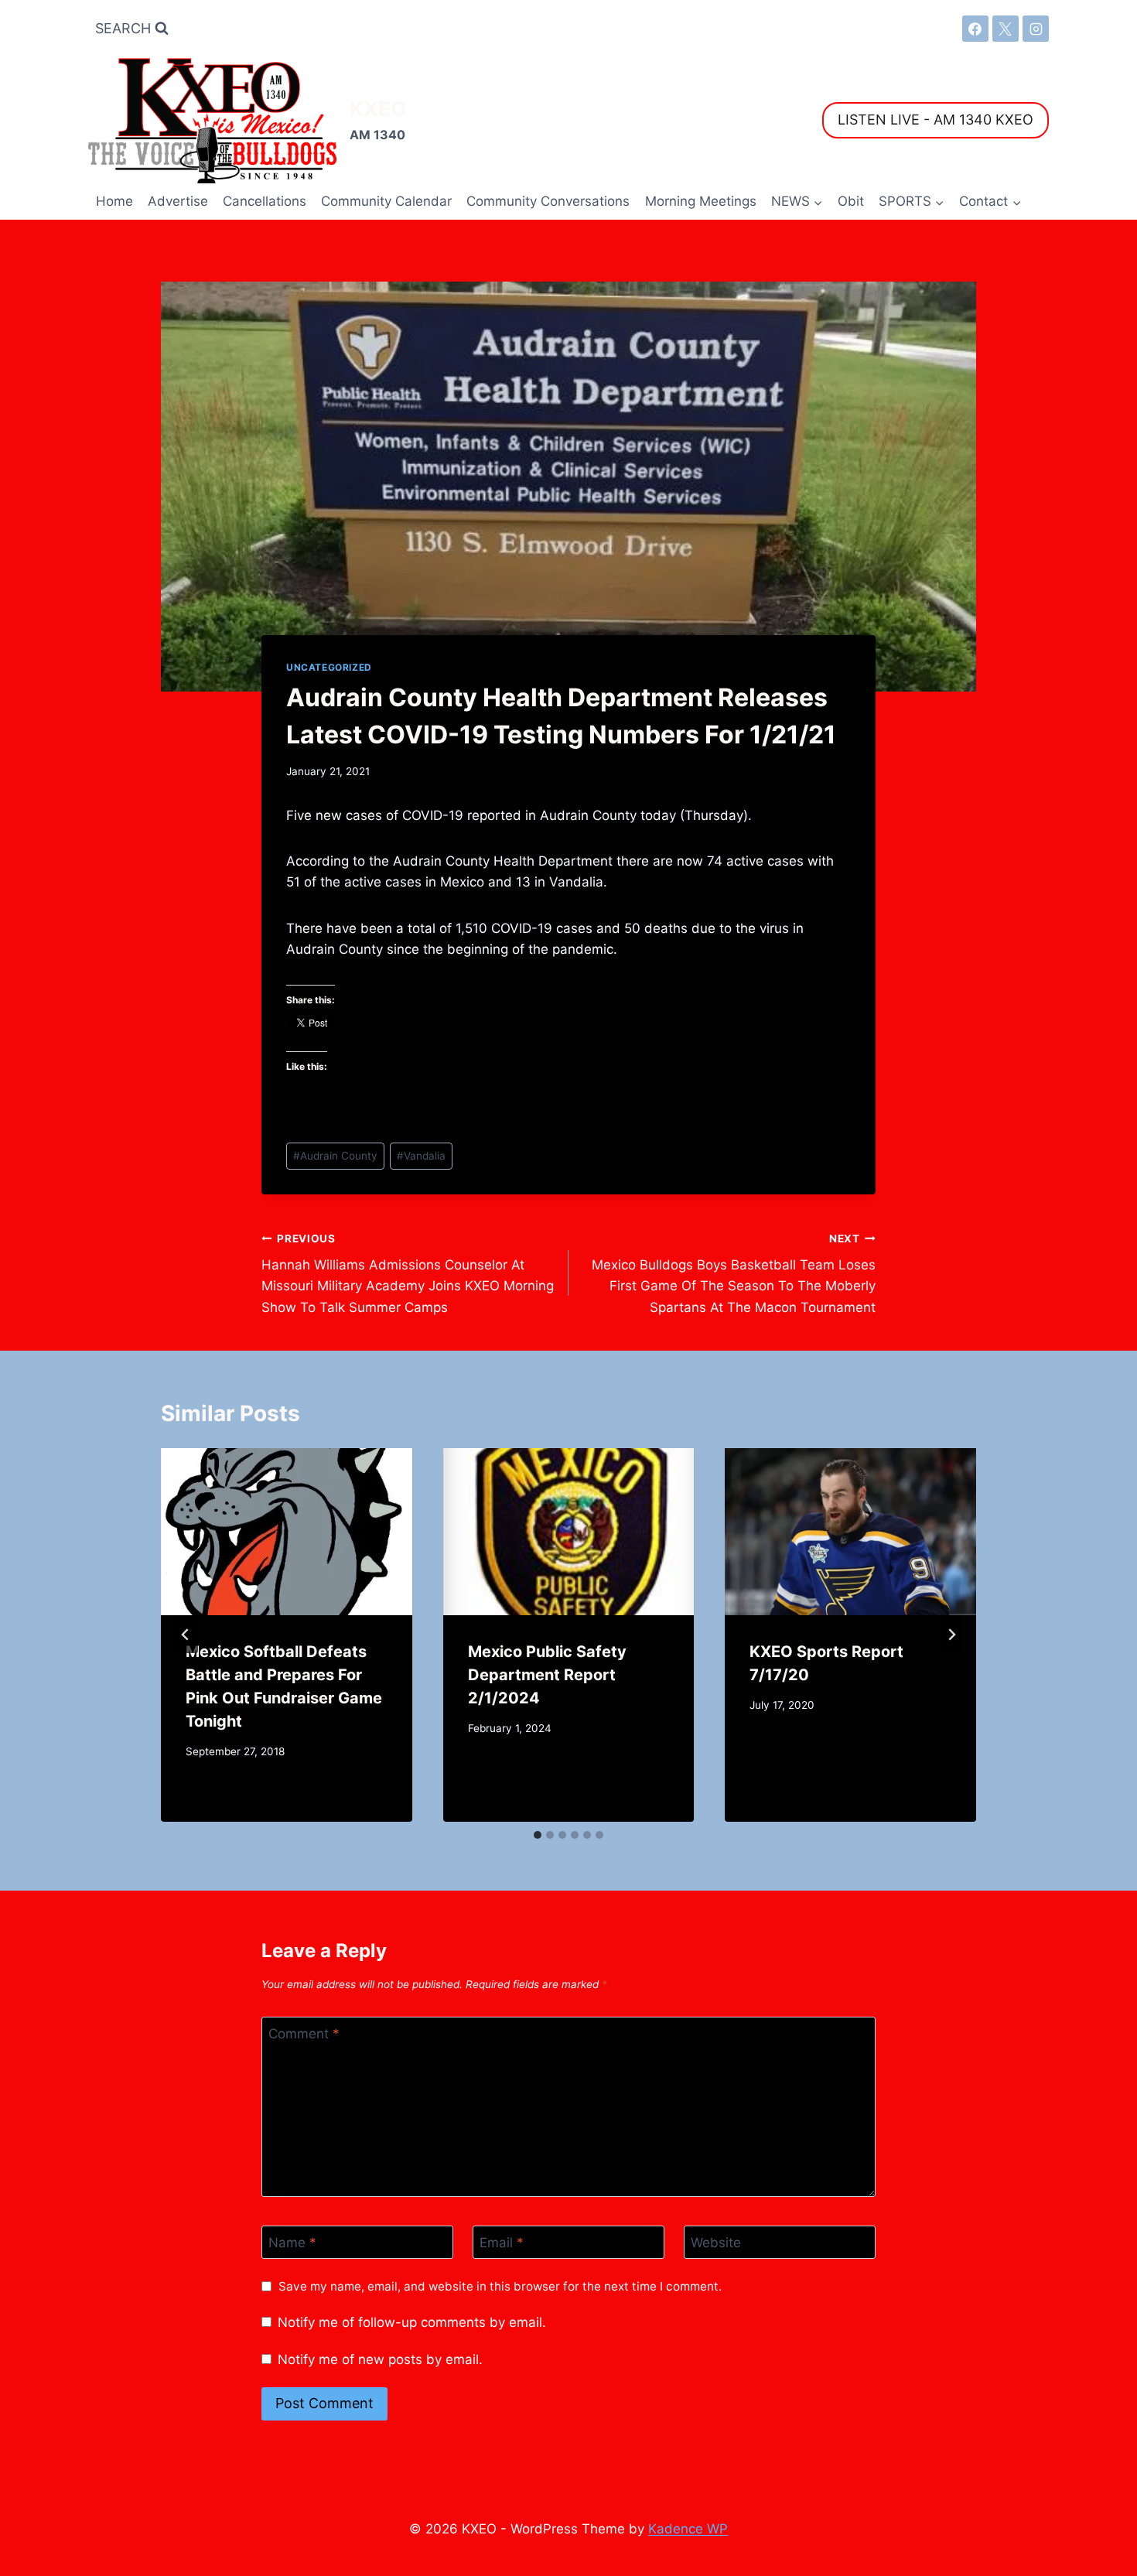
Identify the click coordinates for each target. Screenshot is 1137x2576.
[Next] (951, 1635)
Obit (851, 201)
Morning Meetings (701, 201)
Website (716, 2243)
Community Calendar (386, 201)
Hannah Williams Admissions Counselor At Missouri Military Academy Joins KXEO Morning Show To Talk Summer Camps (408, 1274)
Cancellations (265, 201)
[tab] (538, 1835)
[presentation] (287, 1532)
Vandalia (421, 1156)
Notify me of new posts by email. (380, 2359)
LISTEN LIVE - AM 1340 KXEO (936, 120)
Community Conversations (548, 201)
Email (502, 2243)
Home (114, 201)
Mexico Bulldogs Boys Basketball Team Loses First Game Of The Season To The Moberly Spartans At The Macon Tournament (734, 1274)
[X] (1006, 29)
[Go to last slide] (186, 1635)
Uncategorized (329, 667)
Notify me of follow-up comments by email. (412, 2322)
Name (292, 2243)
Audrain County (335, 1156)
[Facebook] (975, 29)
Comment (304, 2034)
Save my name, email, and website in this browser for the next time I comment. (500, 2286)
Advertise (178, 201)
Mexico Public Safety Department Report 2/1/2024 (547, 1675)
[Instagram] (1036, 29)
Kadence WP (688, 2529)
